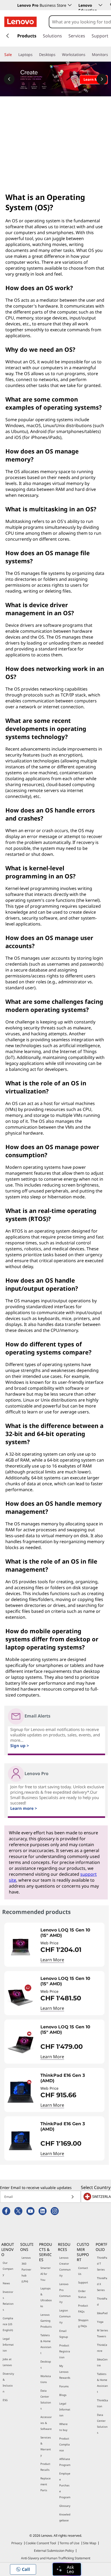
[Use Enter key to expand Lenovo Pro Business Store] (70, 5)
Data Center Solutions (46, 2399)
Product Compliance (65, 2444)
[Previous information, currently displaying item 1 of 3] (9, 79)
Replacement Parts (46, 2484)
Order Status (82, 2294)
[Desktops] (58, 55)
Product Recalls (45, 2467)
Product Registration (65, 2351)
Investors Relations (8, 2301)
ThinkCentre (102, 2348)
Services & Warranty (46, 2446)
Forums (64, 2386)
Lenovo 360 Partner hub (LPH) (26, 2269)
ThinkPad (102, 2301)
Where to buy (63, 2427)
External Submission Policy (54, 2551)
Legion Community (65, 2316)
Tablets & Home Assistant (46, 2344)
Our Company (8, 2269)
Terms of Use (70, 2543)
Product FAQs (83, 2308)
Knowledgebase (65, 2517)
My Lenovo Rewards (65, 2372)
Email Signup (64, 2334)
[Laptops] (35, 55)
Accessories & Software (46, 2423)
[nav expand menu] (8, 36)
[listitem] (54, 1945)
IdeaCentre (102, 2362)
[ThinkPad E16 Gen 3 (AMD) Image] (20, 2092)
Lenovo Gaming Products (46, 2321)
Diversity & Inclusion (8, 2383)
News (6, 2283)
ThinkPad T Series (102, 2264)
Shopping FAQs (83, 2323)
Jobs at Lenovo (7, 2362)
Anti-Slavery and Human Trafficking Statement (56, 2558)
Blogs (63, 2395)
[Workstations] (88, 55)
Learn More (52, 1960)
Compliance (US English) (8, 2324)
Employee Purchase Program (65, 2485)
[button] (23, 2569)
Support (83, 2282)
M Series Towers (103, 2333)
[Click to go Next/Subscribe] (72, 2197)
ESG (5, 2400)
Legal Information (8, 2345)
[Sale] (14, 55)
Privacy (17, 2543)
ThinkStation (103, 2403)
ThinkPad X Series (102, 2284)
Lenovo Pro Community (65, 2293)
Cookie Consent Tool (41, 2543)
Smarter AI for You (46, 2274)
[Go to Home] (20, 22)
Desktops (46, 2364)
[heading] (71, 1933)
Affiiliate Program (65, 2462)
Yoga (100, 2322)
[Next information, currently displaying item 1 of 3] (102, 79)
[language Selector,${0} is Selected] (11, 6)
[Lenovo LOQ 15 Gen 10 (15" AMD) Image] (20, 1947)
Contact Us (83, 2271)
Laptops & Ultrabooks (46, 2297)
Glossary (65, 2506)
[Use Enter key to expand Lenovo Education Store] (100, 5)
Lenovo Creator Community (65, 2267)
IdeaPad (102, 2313)
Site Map (90, 2543)
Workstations (46, 2379)
